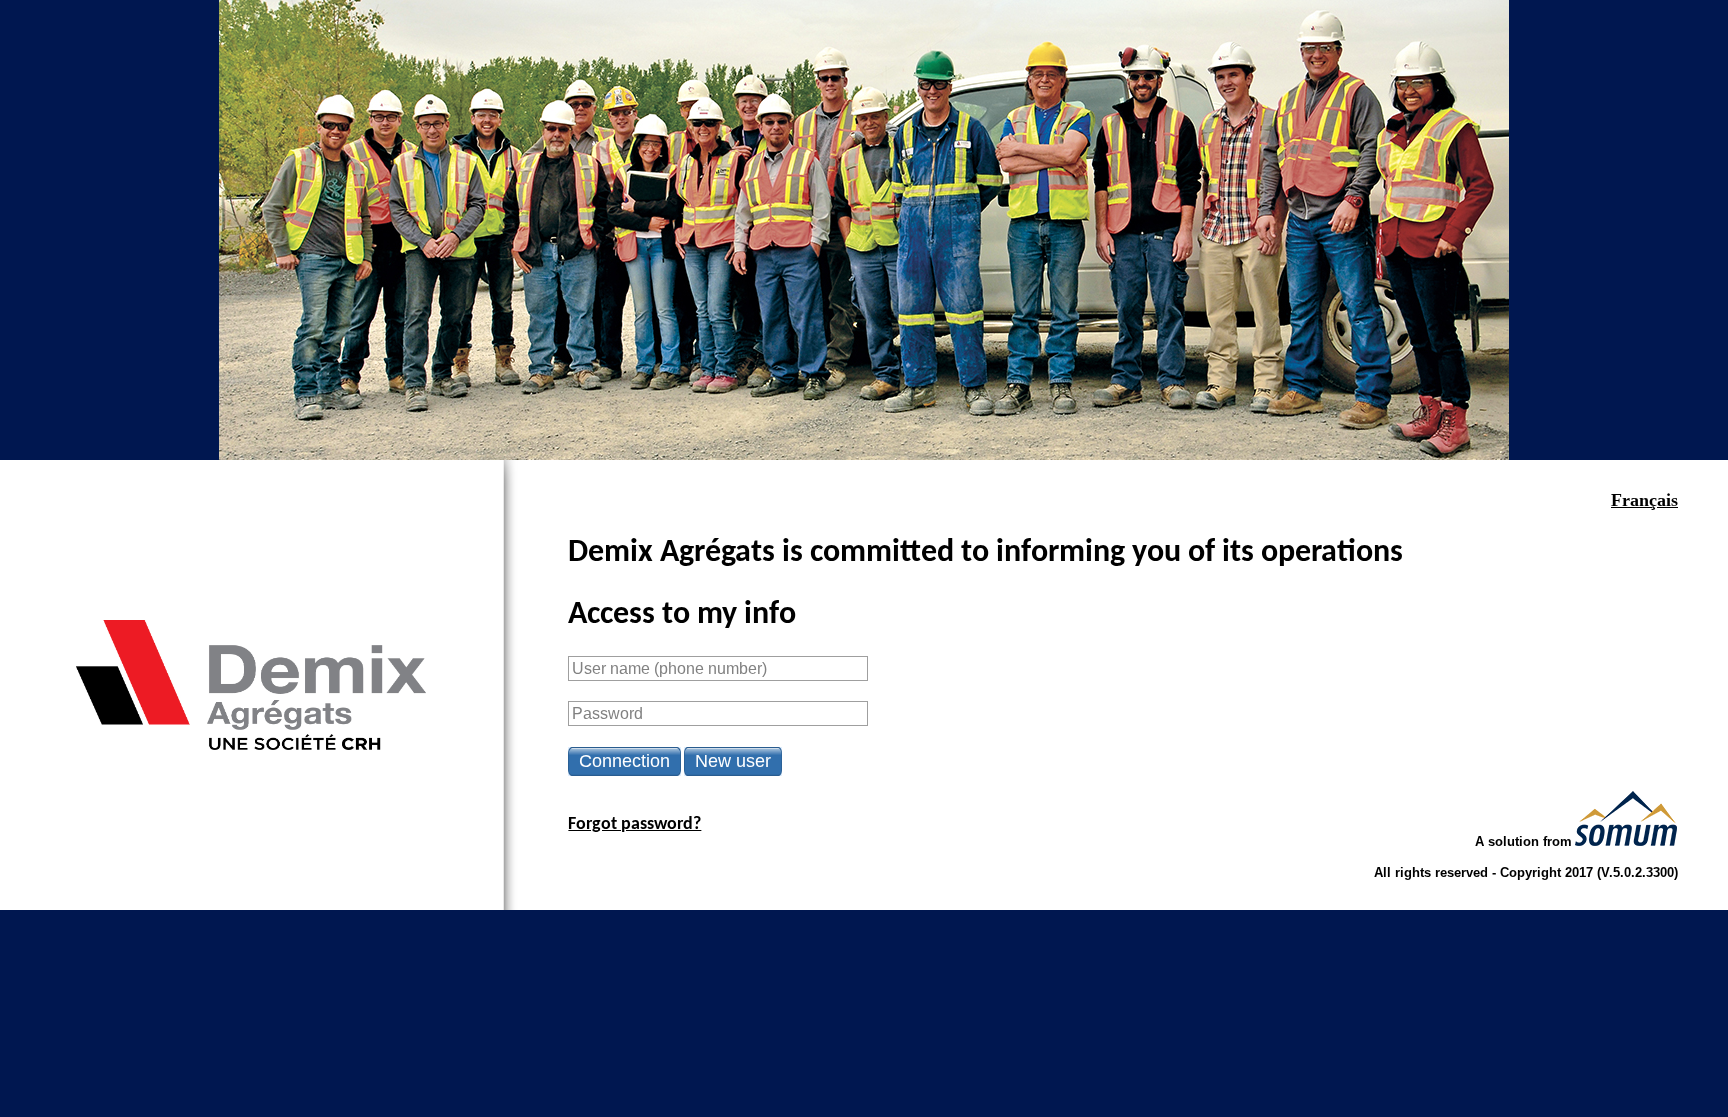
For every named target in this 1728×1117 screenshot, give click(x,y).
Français (1644, 500)
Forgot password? (634, 824)
